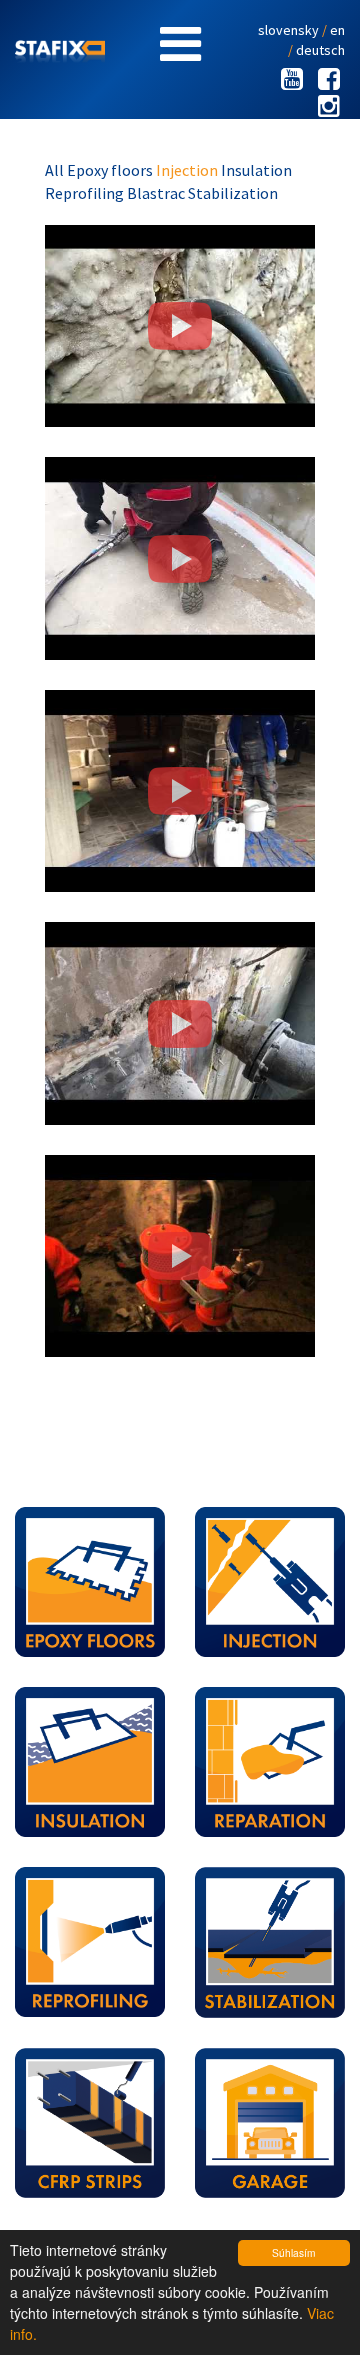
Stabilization (233, 193)
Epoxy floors (111, 170)
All (56, 170)
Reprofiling (86, 193)
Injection (188, 170)
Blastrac (157, 193)
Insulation (256, 170)
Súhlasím (293, 2252)
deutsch (320, 50)
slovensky (288, 30)
